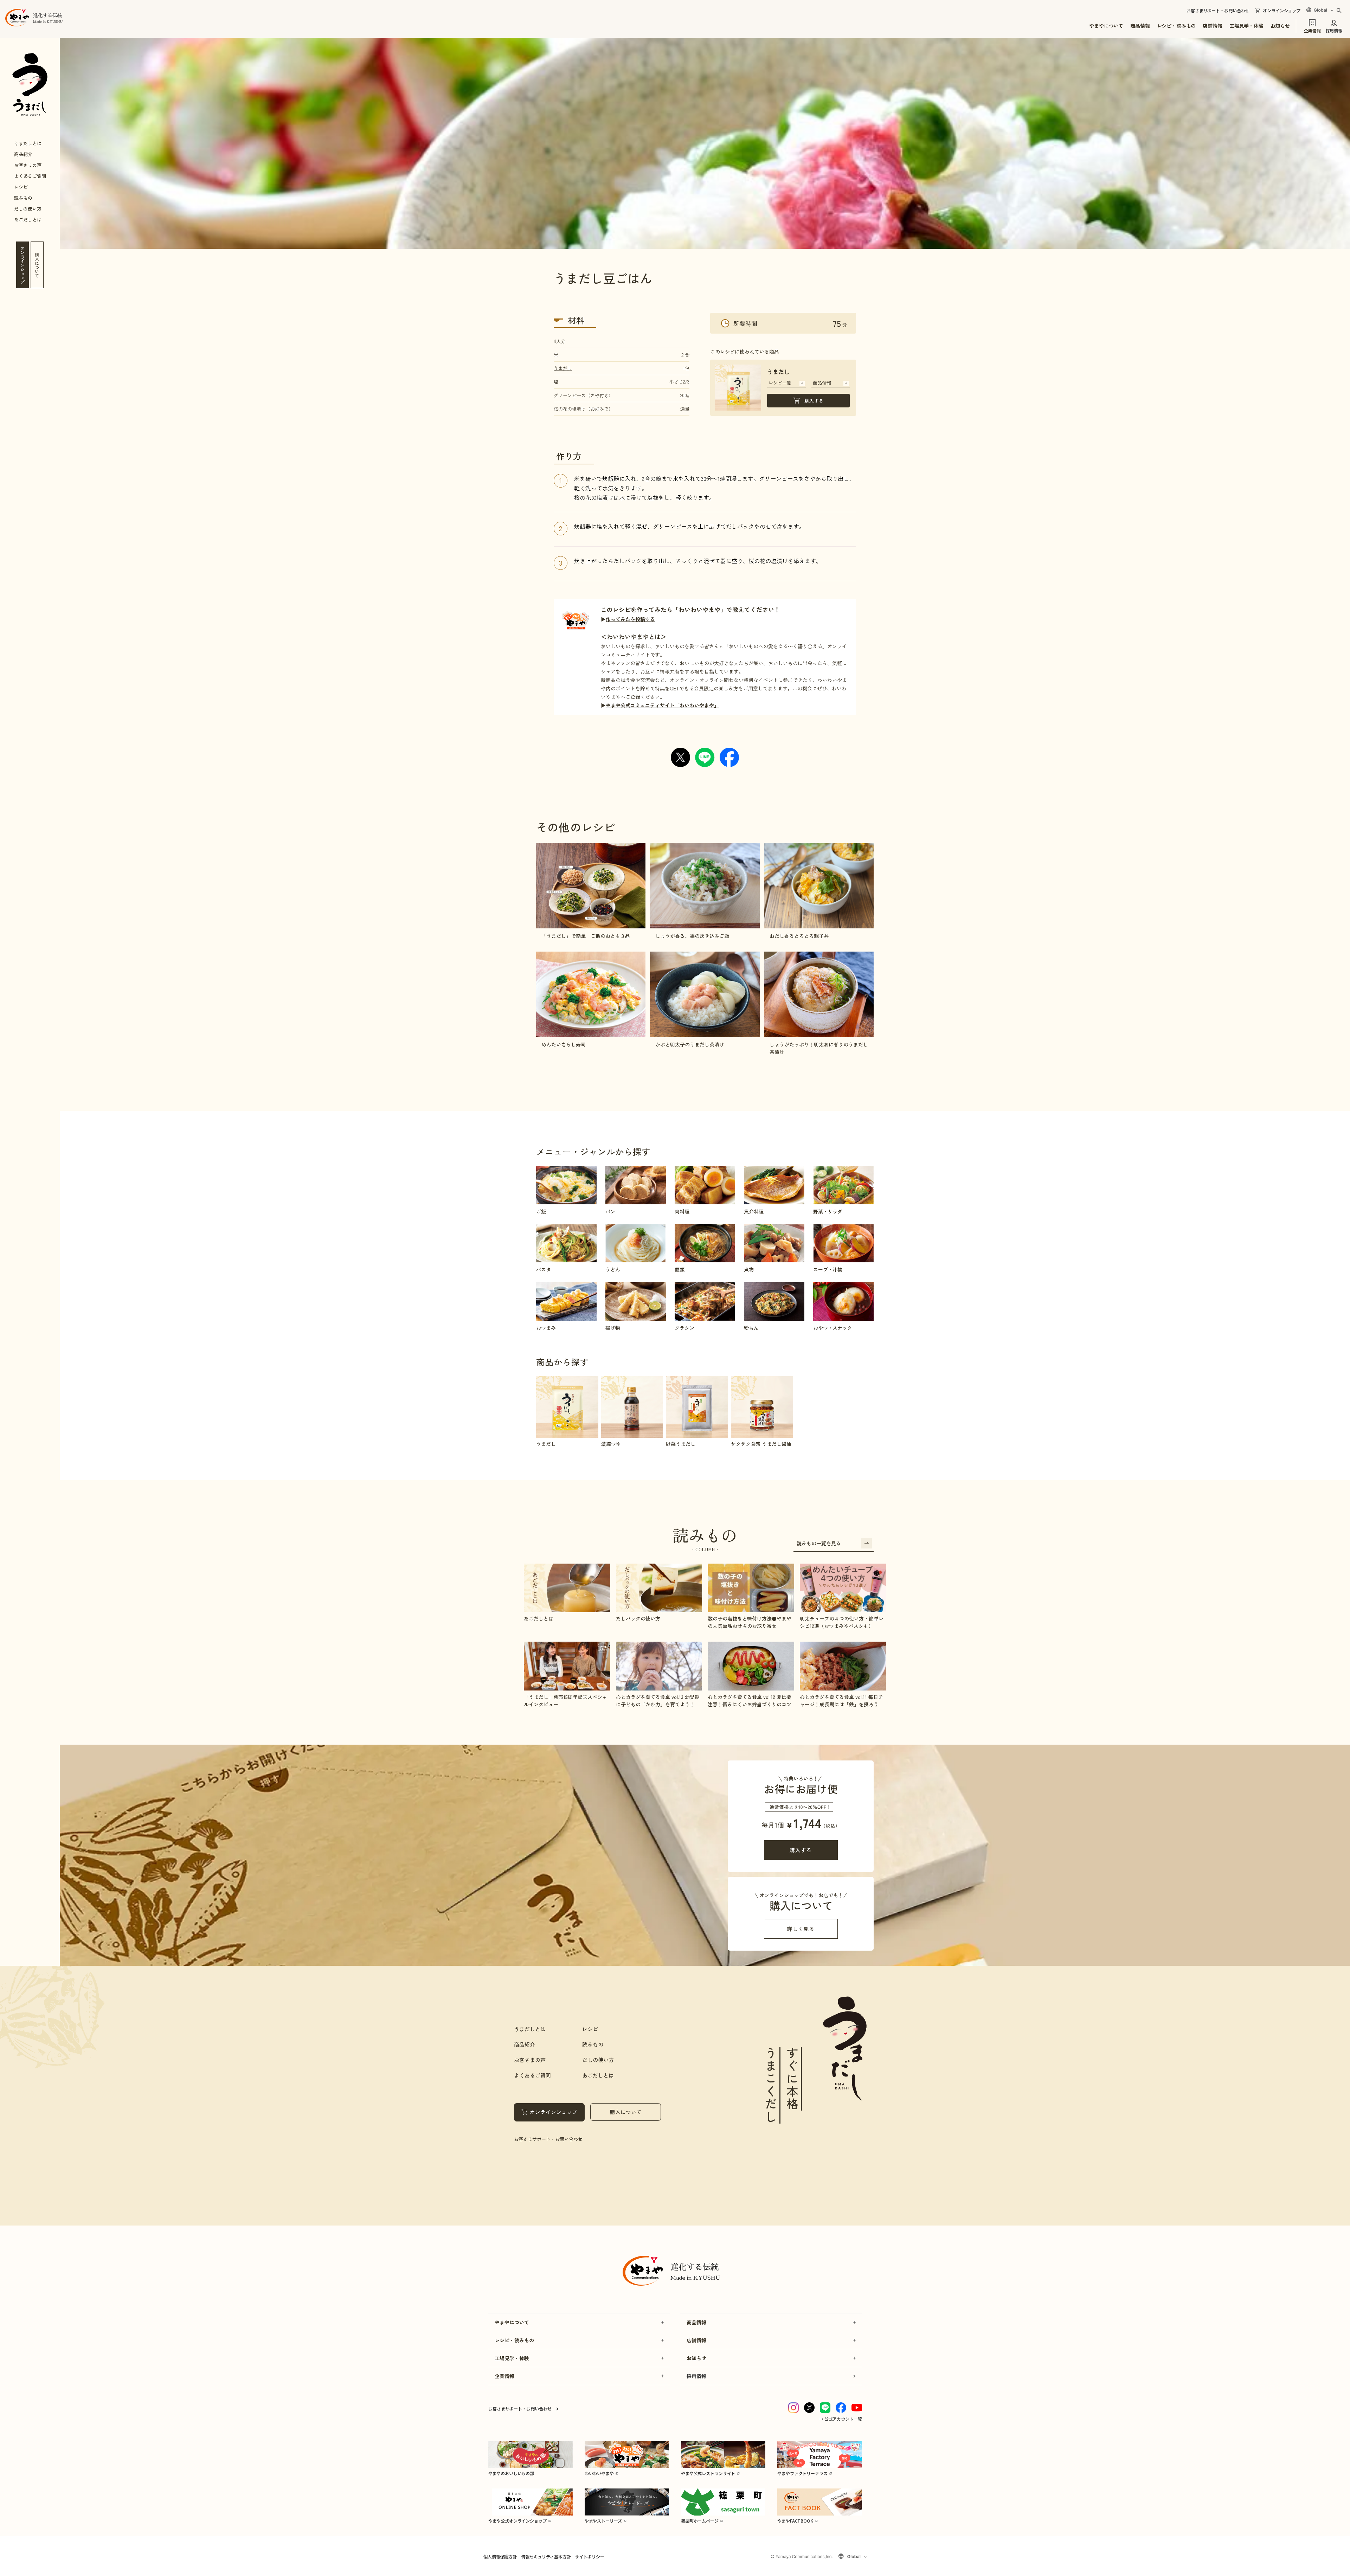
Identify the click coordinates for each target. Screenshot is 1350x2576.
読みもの (23, 198)
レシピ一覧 (780, 383)
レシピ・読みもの (1177, 26)
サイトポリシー (589, 2556)
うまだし (563, 368)
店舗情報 (1212, 26)
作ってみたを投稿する (630, 619)
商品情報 (1140, 26)
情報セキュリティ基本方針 (546, 2556)
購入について (626, 2112)
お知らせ (1280, 26)
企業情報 (1312, 30)
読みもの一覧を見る (819, 1543)
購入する (814, 401)
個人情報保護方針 (500, 2556)
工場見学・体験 (1246, 26)
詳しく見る (801, 1929)
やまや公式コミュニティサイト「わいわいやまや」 (662, 705)
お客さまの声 (28, 165)
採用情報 (1334, 30)
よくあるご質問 (30, 176)
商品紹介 (23, 154)
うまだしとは (28, 143)
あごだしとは (28, 220)
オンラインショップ (1282, 11)
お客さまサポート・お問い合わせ (1218, 11)
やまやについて (1106, 26)
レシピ (21, 187)
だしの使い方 (28, 209)
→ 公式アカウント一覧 (841, 2419)
